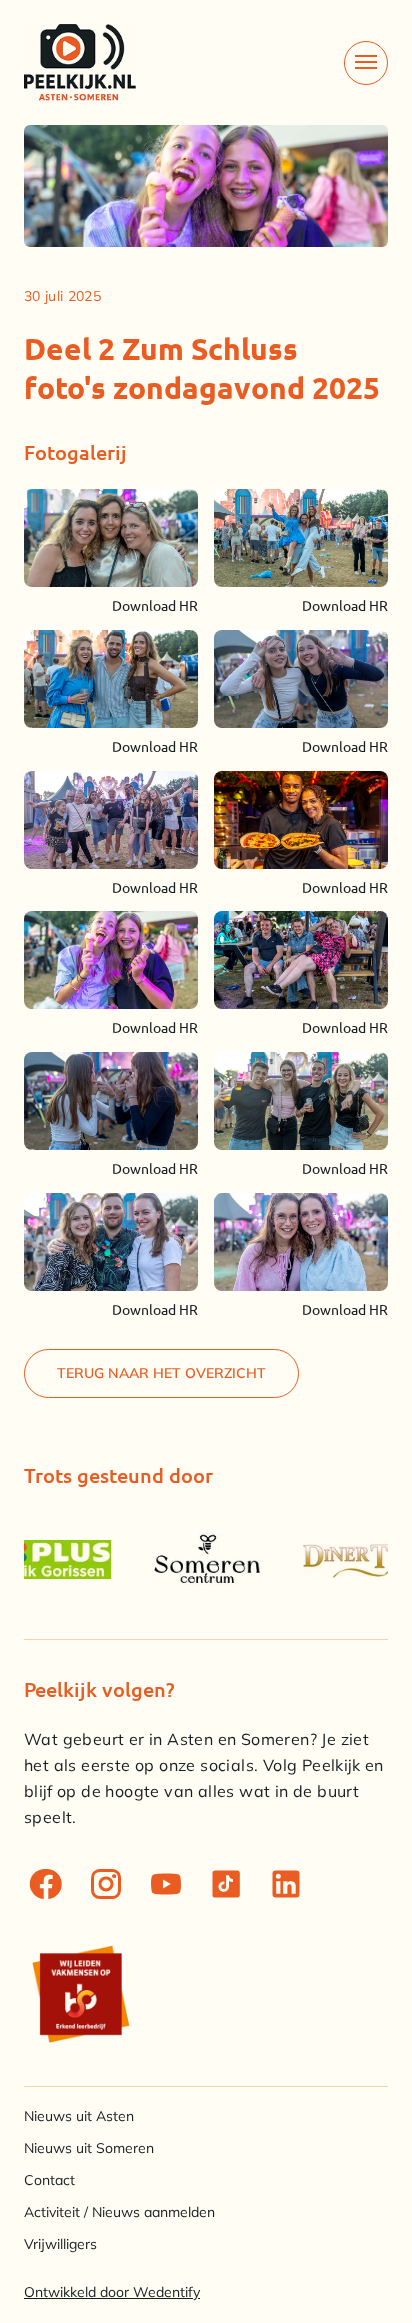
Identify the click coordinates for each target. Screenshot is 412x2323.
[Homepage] (80, 62)
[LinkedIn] (286, 1884)
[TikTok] (226, 1884)
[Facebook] (46, 1884)
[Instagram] (106, 1884)
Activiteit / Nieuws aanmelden (119, 2212)
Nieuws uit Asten (79, 2116)
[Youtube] (166, 1884)
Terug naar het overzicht (161, 1373)
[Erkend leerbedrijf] (80, 1994)
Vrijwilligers (60, 2244)
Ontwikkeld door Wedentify (112, 2292)
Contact (49, 2180)
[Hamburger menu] (366, 63)
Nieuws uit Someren (89, 2148)
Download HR (155, 605)
